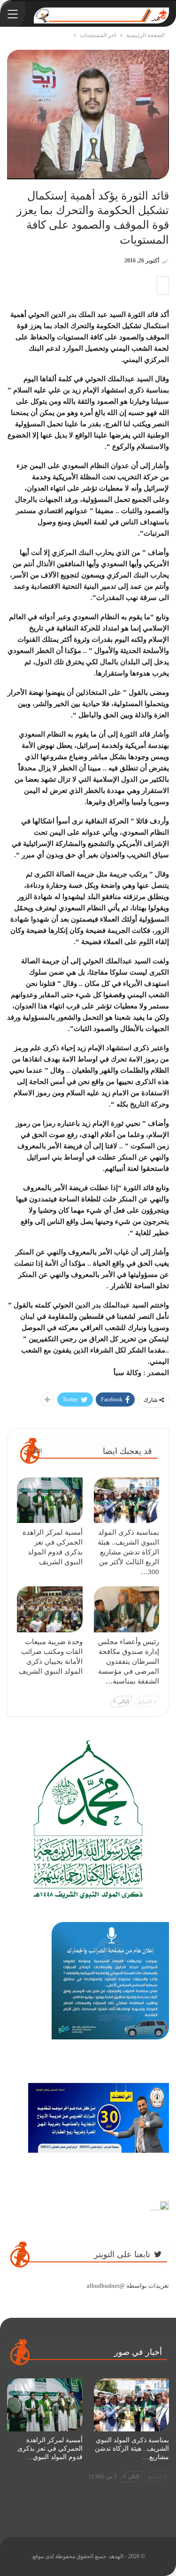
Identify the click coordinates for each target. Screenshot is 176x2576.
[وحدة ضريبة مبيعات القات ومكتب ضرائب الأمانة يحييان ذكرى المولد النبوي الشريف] (50, 1609)
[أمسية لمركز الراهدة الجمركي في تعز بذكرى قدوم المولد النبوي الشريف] (50, 1500)
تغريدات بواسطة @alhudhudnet (128, 2286)
